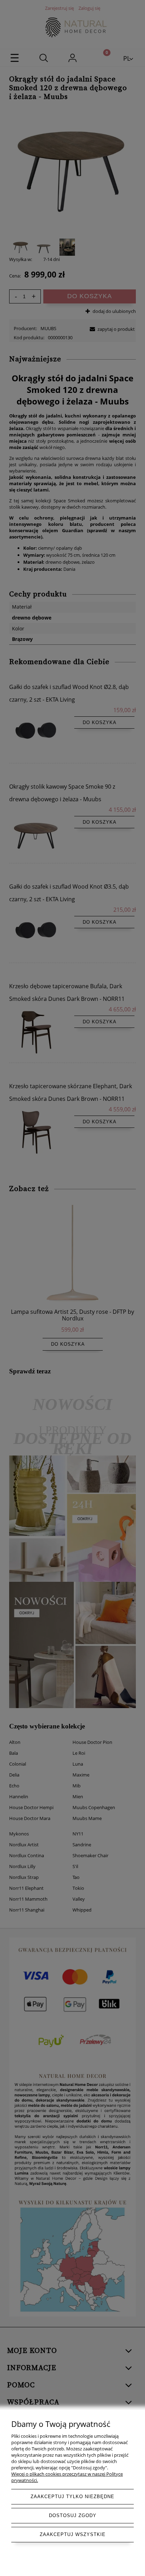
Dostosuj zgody (73, 2515)
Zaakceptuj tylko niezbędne (72, 2497)
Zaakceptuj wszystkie (73, 2534)
